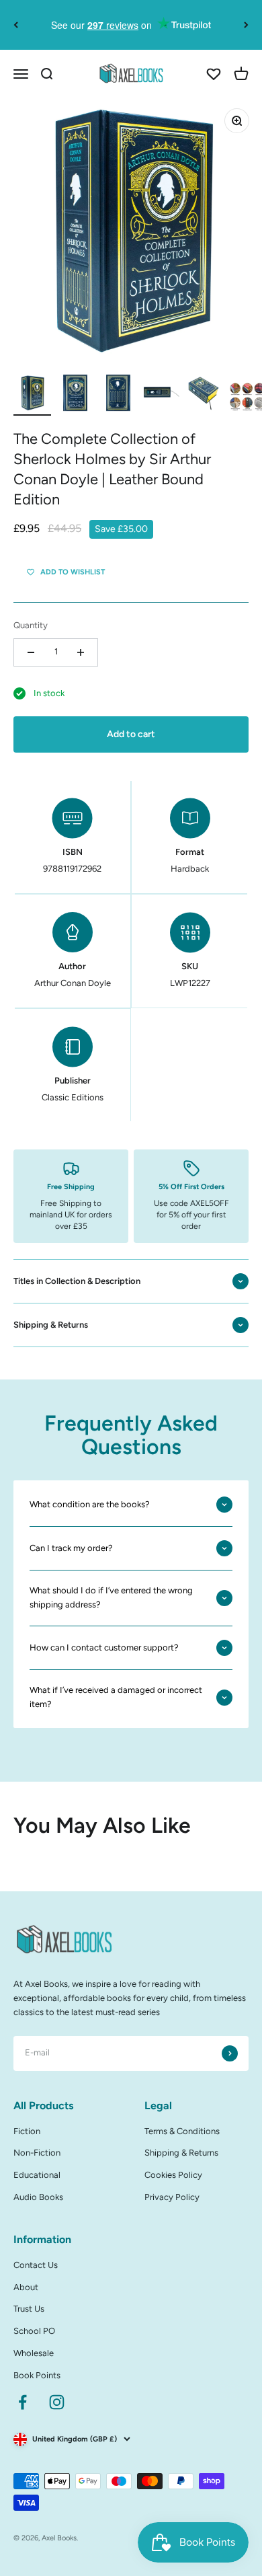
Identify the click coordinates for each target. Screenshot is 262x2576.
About (26, 2287)
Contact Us (36, 2265)
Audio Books (38, 2197)
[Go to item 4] (161, 395)
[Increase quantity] (81, 652)
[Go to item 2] (75, 395)
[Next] (246, 25)
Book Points (37, 2375)
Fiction (27, 2131)
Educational (37, 2175)
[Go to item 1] (32, 395)
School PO (34, 2331)
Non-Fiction (37, 2153)
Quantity (31, 625)
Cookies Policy (173, 2175)
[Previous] (16, 25)
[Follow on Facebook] (23, 2402)
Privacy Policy (172, 2197)
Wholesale (34, 2353)
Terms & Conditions (182, 2131)
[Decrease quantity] (31, 652)
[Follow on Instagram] (57, 2402)
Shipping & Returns (181, 2153)
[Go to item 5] (204, 395)
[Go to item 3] (118, 395)
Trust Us (29, 2309)
